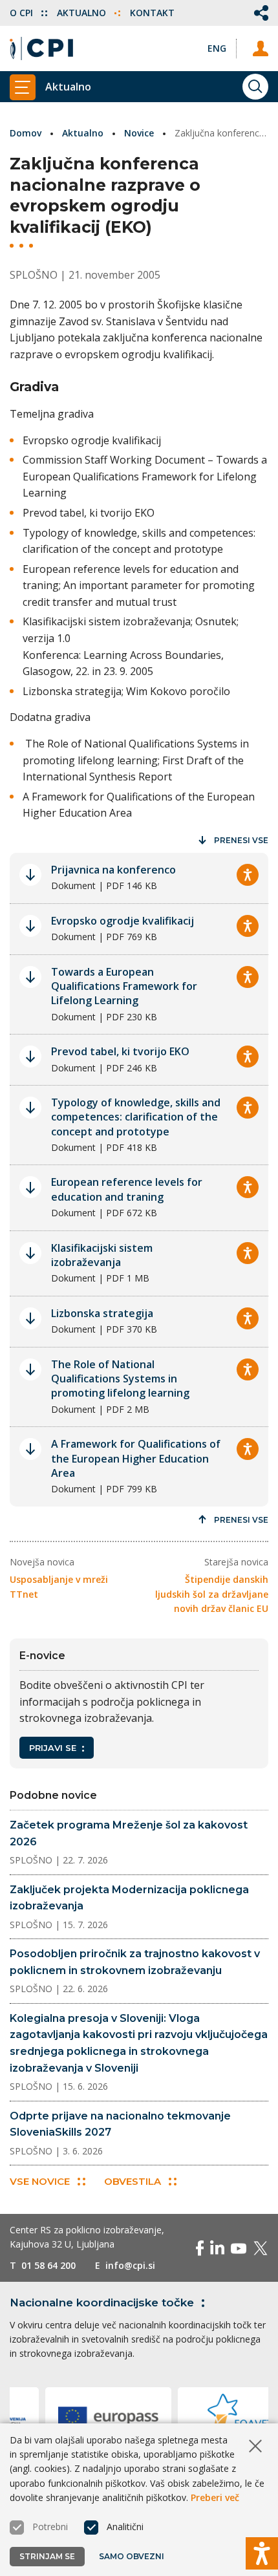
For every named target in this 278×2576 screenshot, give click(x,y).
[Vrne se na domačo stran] (41, 48)
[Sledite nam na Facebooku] (200, 2248)
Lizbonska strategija (102, 1313)
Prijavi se (53, 1748)
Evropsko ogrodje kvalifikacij (123, 921)
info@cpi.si (130, 2265)
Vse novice (40, 2181)
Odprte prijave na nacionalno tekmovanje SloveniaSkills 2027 (120, 2124)
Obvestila (133, 2181)
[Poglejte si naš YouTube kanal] (239, 2248)
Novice (139, 133)
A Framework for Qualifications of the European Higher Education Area (136, 1458)
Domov (26, 133)
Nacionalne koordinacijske (102, 2302)
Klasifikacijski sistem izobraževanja (102, 1255)
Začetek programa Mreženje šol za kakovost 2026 (129, 1833)
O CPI (23, 13)
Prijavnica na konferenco (113, 870)
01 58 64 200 (48, 2265)
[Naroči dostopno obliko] (248, 875)
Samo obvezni (132, 2556)
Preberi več (215, 2497)
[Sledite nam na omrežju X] (261, 2248)
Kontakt (152, 13)
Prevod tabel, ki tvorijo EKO (120, 1051)
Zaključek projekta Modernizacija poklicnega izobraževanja (129, 1898)
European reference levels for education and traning (127, 1189)
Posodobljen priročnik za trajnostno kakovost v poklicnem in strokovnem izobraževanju (135, 1962)
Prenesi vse (241, 840)
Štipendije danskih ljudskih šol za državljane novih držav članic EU (212, 1594)
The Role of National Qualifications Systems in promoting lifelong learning (120, 1379)
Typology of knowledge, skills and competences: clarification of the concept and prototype (136, 1117)
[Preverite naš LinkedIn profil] (217, 2248)
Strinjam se (47, 2556)
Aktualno (83, 13)
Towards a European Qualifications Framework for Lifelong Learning (124, 986)
